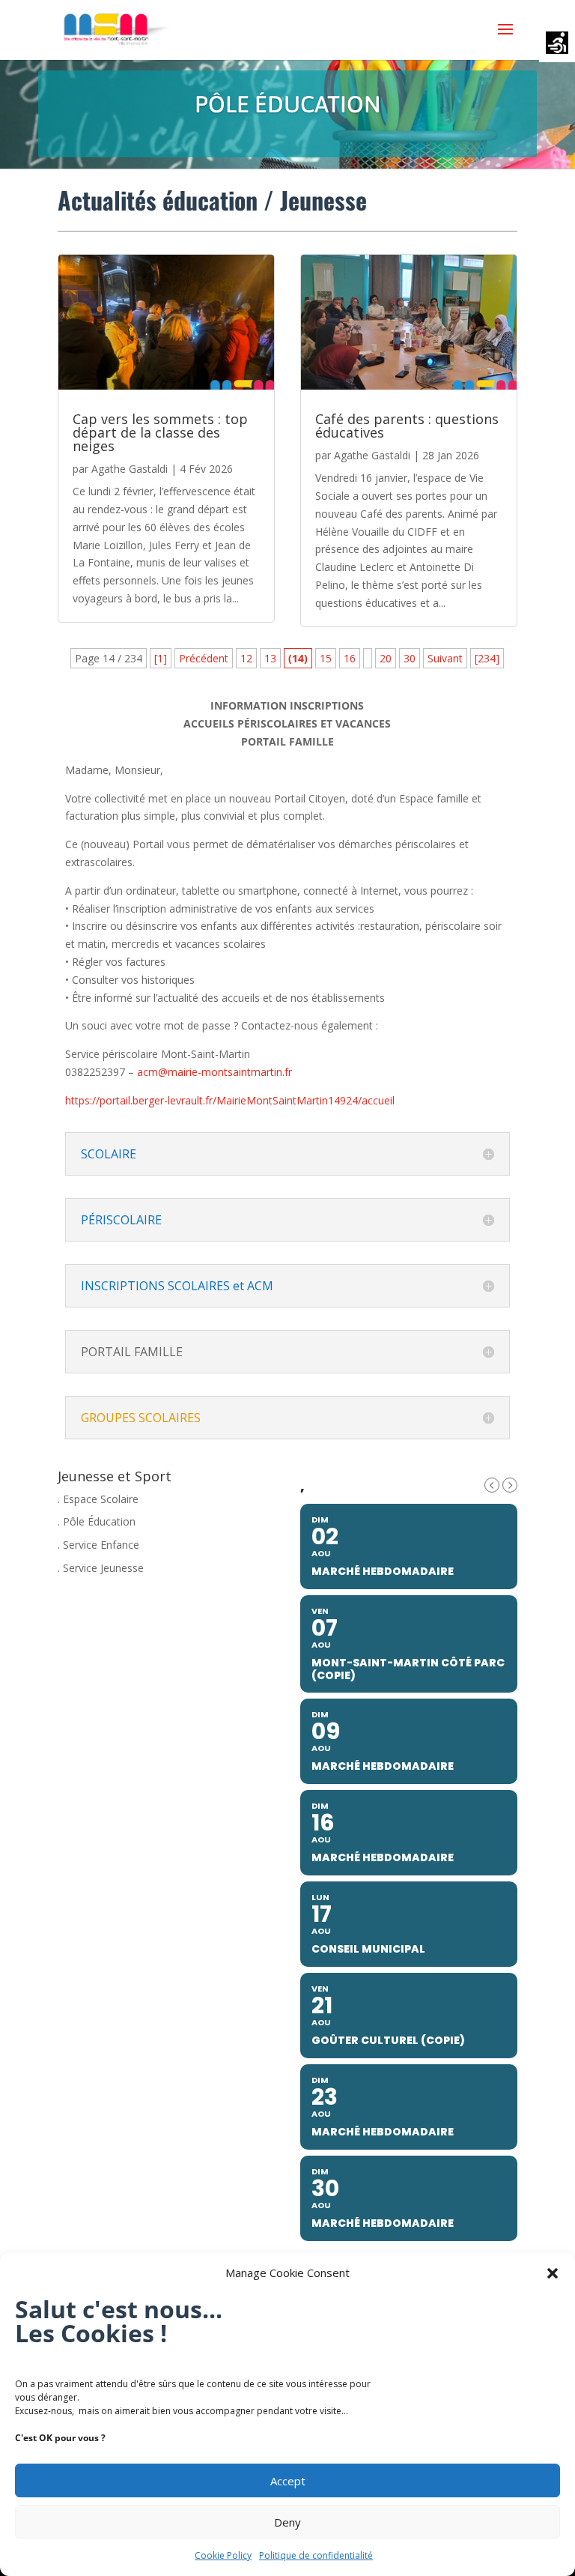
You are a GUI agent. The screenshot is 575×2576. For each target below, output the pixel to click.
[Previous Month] (492, 1485)
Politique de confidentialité (316, 2555)
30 (410, 658)
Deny (287, 2522)
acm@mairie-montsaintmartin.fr (215, 1072)
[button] (553, 2273)
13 (270, 658)
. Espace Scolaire (98, 1499)
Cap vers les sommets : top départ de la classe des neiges (160, 432)
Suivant (445, 658)
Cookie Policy (223, 2555)
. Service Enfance (98, 1545)
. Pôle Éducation (97, 1521)
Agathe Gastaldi (130, 469)
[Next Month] (510, 1485)
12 (246, 658)
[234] (487, 658)
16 (350, 658)
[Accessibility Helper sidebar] (557, 44)
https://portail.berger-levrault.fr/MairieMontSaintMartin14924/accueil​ (230, 1100)
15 (326, 658)
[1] (161, 658)
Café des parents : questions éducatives (407, 426)
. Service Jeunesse (101, 1568)
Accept (288, 2481)
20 (386, 658)
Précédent (204, 658)
